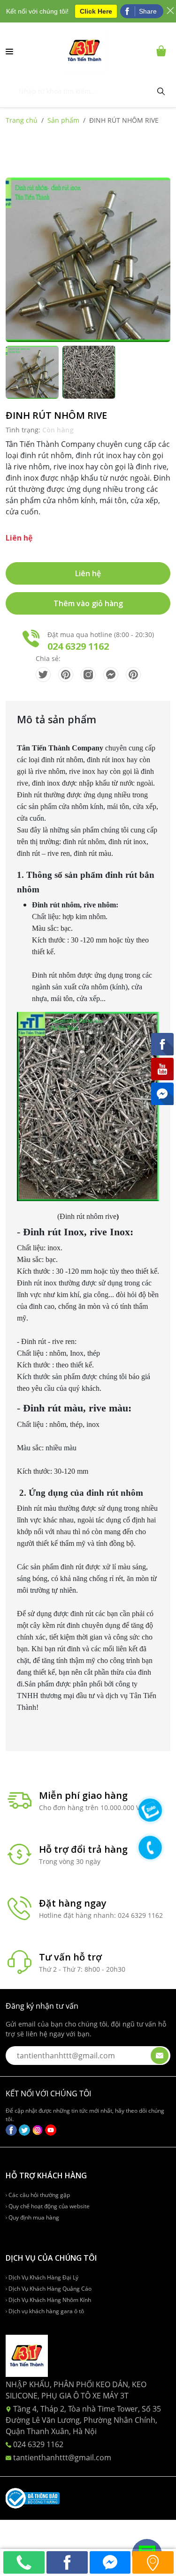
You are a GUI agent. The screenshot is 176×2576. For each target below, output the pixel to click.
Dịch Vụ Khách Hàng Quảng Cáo (49, 2289)
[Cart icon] (163, 51)
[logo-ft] (27, 2355)
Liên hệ (88, 573)
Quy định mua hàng (33, 2217)
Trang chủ (22, 120)
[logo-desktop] (84, 51)
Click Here (96, 11)
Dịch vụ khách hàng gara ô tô (46, 2311)
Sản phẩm (63, 120)
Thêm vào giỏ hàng (88, 603)
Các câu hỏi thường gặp (38, 2195)
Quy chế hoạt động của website (48, 2206)
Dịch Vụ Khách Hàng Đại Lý (43, 2277)
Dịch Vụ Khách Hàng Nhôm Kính (49, 2300)
